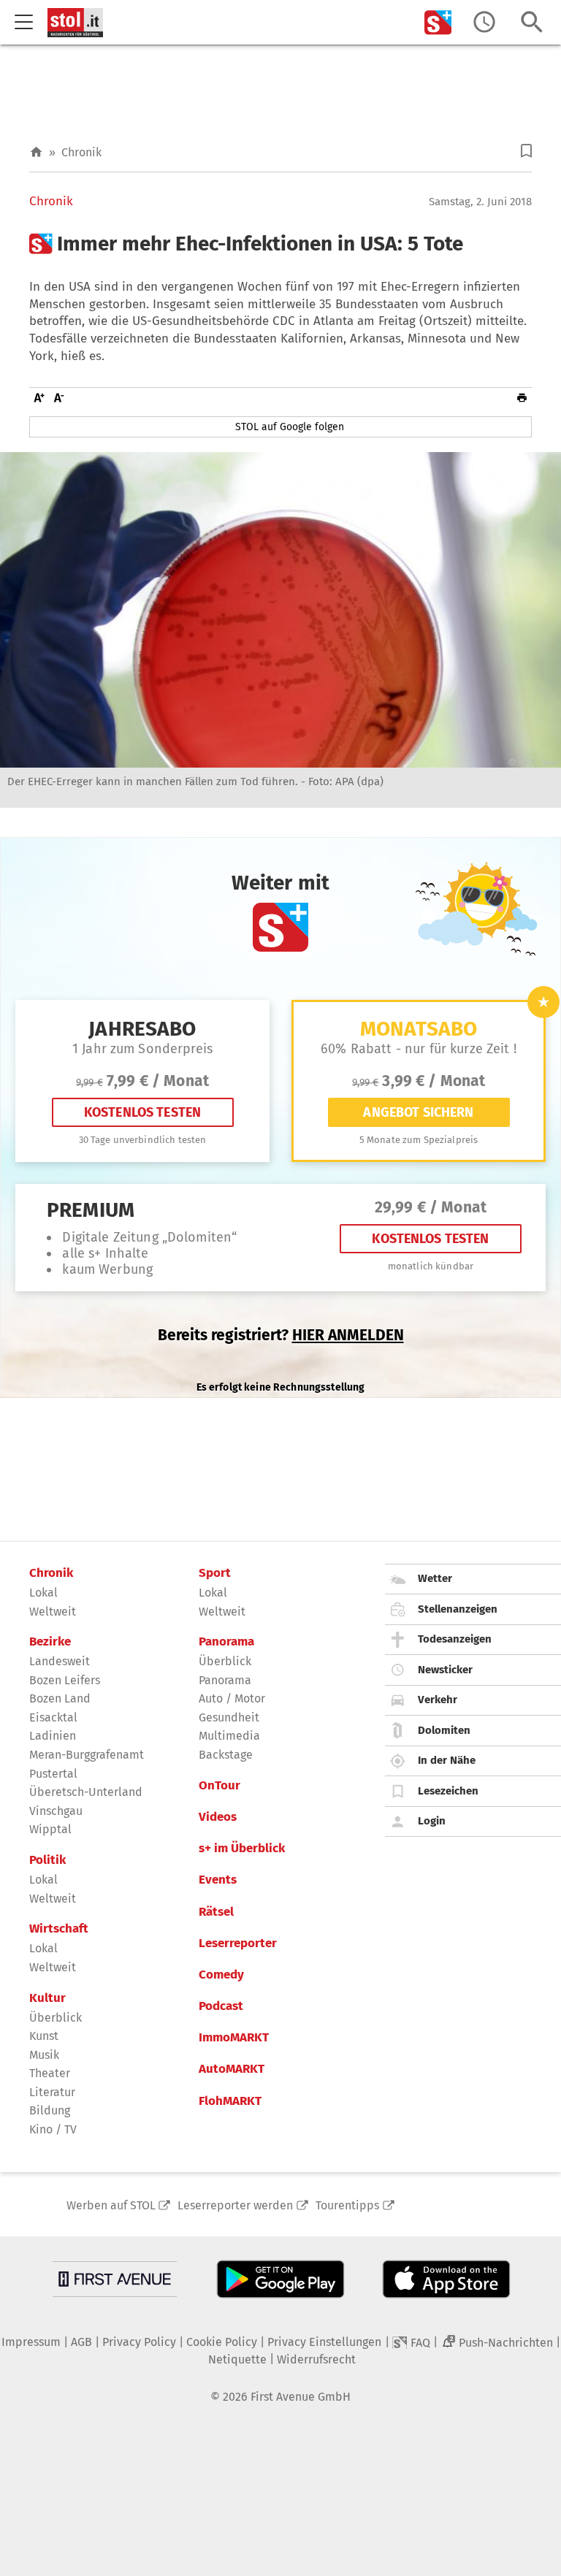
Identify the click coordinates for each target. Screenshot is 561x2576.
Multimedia (229, 1736)
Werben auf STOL (111, 2205)
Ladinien (53, 1736)
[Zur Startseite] (36, 152)
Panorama (226, 1642)
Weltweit (53, 1612)
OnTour (220, 1786)
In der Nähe (447, 1760)
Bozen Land (60, 1698)
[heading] (280, 244)
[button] (526, 151)
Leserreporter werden (235, 2205)
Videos (218, 1817)
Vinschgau (56, 1811)
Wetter (435, 1578)
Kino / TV (53, 2129)
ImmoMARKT (234, 2038)
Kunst (44, 2036)
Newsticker (445, 1670)
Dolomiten (444, 1730)
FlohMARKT (230, 2101)
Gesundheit (229, 1717)
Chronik (81, 152)
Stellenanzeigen (458, 1609)
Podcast (221, 2006)
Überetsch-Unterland (86, 1792)
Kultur (47, 1998)
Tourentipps (347, 2205)
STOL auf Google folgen (290, 427)
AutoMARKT (232, 2069)
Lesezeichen (448, 1791)
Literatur (52, 2092)
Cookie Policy (222, 2342)
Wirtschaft (59, 1929)
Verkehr (438, 1700)
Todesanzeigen (455, 1639)
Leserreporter (238, 1944)
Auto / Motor (232, 1698)
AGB (81, 2342)
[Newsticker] (484, 22)
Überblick (56, 2018)
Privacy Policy (139, 2342)
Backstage (226, 1755)
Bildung (50, 2110)
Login (432, 1821)
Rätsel (216, 1912)
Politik (47, 1860)
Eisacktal (53, 1717)
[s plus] (438, 22)
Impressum (31, 2342)
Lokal (43, 1593)
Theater (50, 2073)
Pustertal (53, 1774)
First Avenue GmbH (301, 2397)
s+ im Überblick (242, 1849)
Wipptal (50, 1829)
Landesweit (60, 1661)
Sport (215, 1573)
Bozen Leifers (65, 1680)
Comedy (221, 1975)
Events (218, 1880)
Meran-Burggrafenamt (87, 1755)
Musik (44, 2055)
